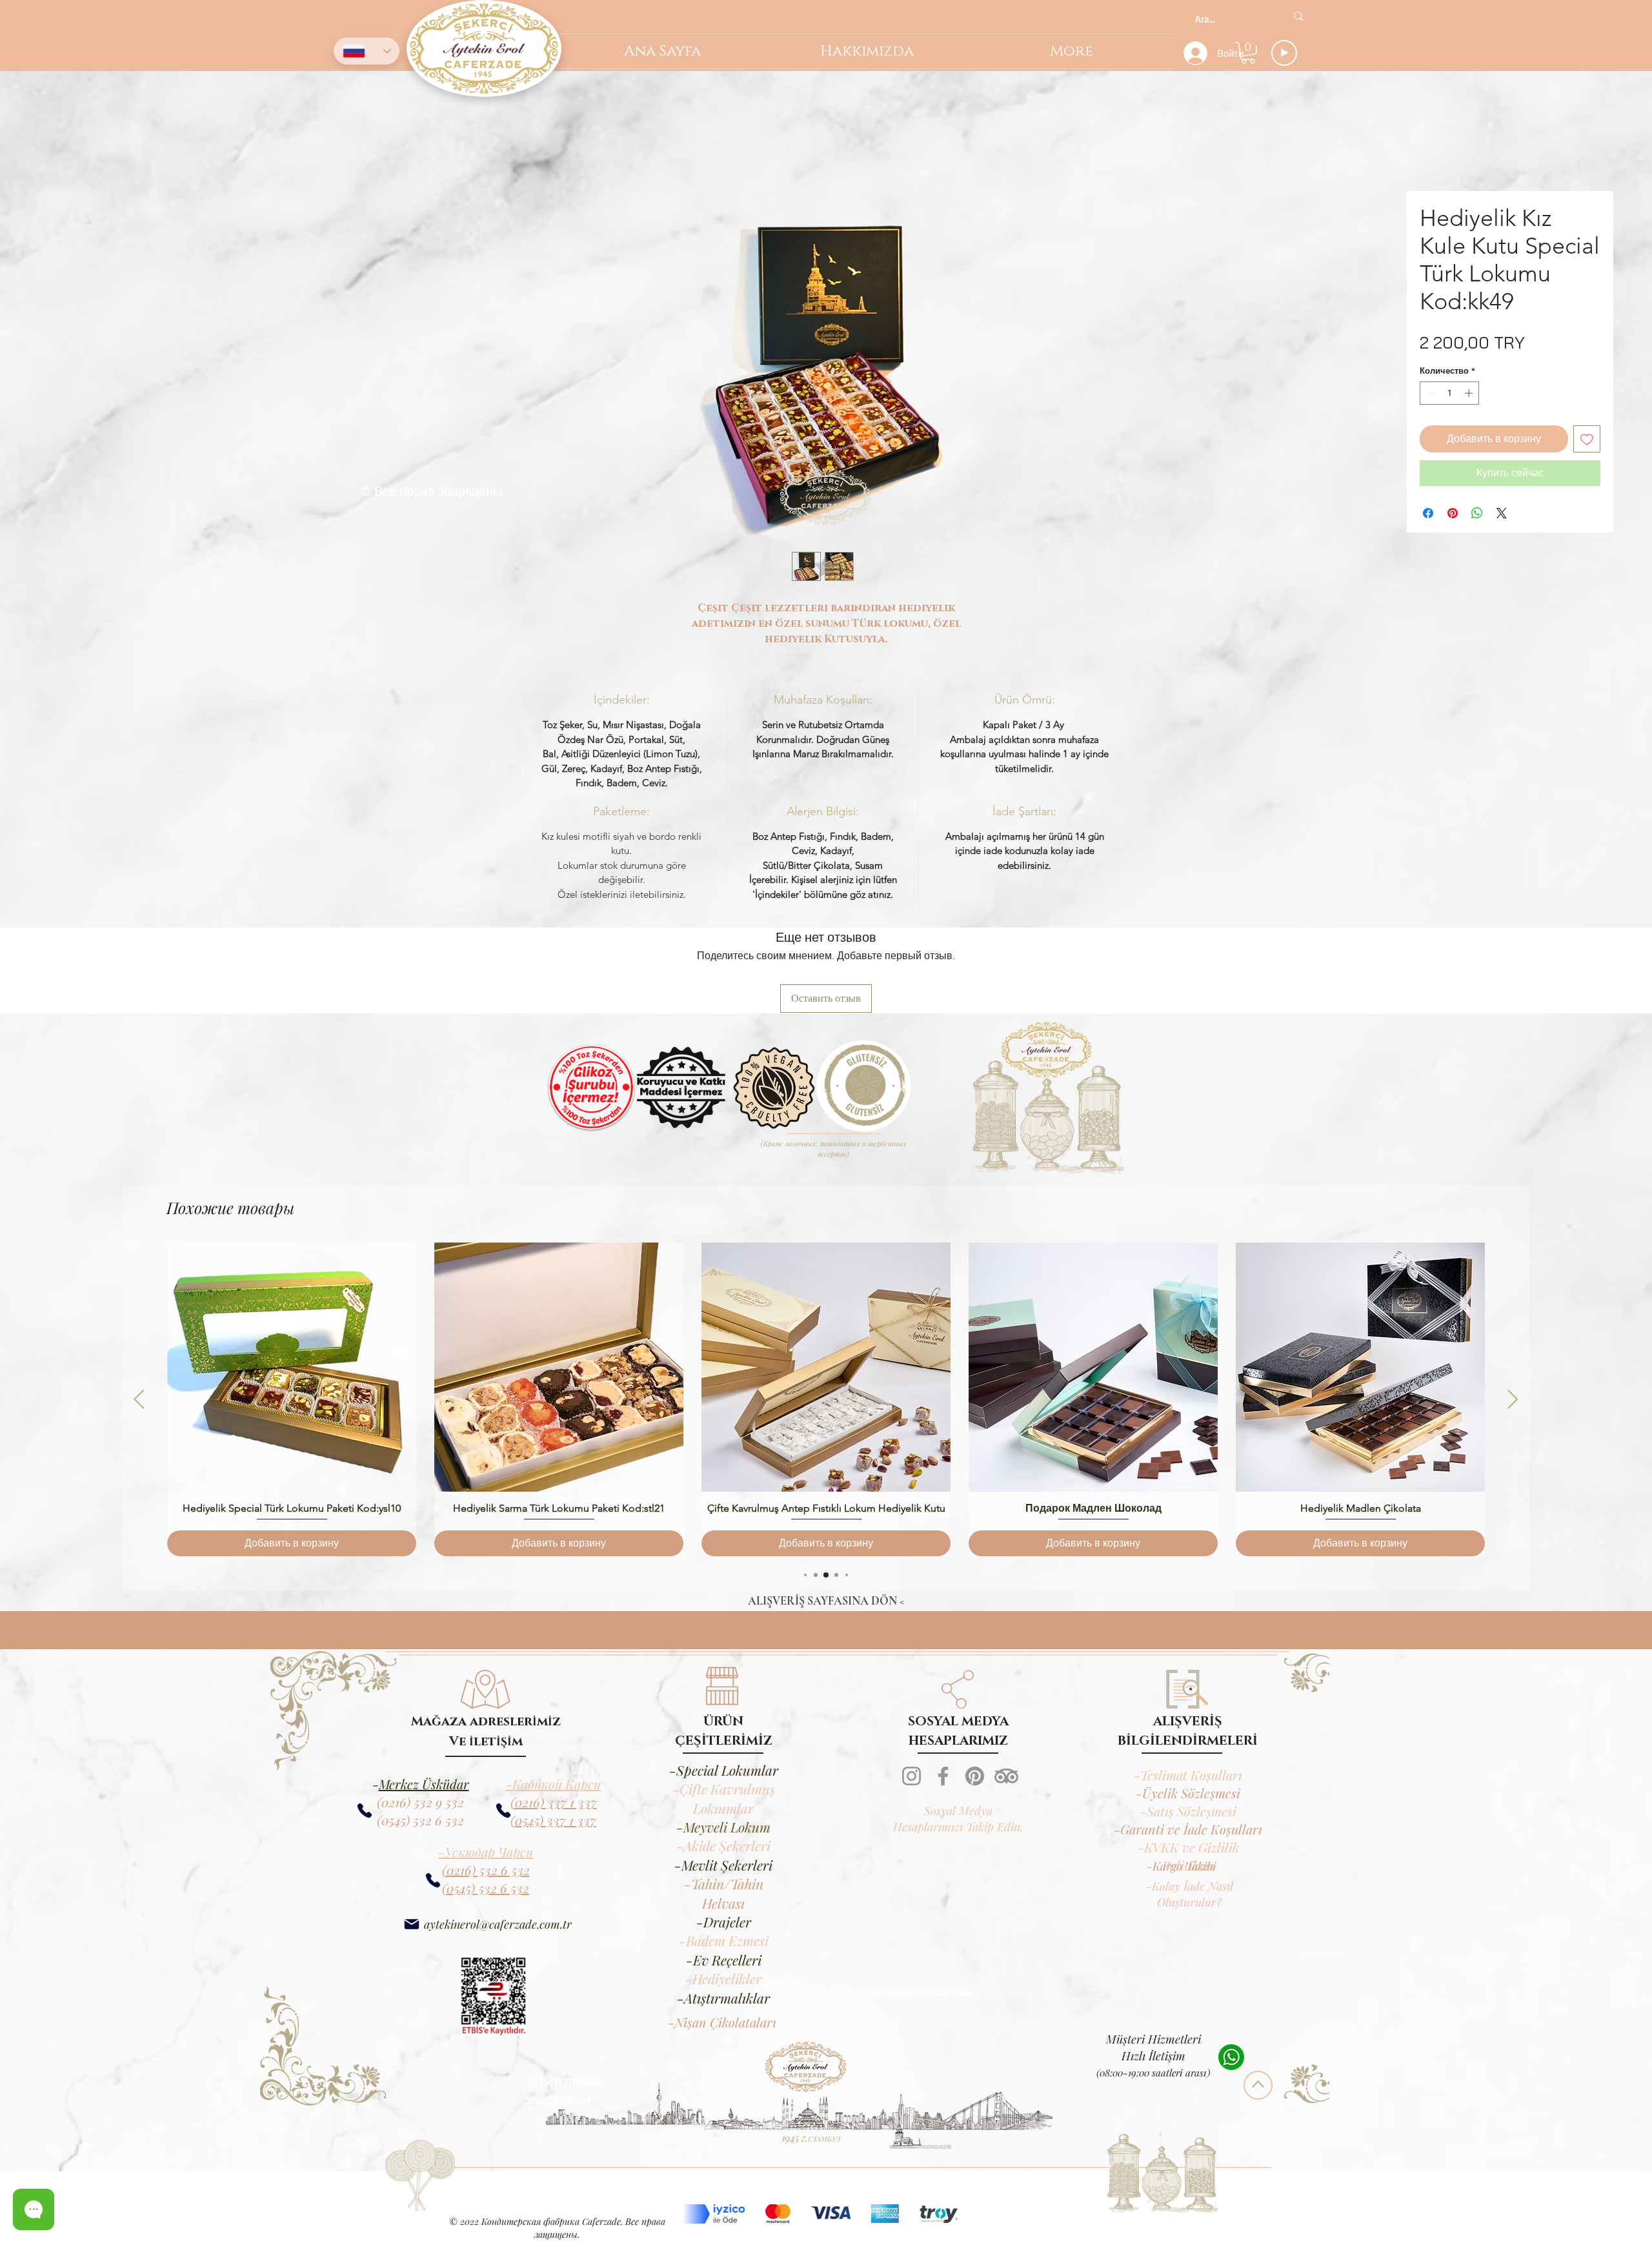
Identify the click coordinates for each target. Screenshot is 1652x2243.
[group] (826, 1401)
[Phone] (503, 1813)
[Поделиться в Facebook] (1428, 515)
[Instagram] (912, 1778)
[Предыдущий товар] (139, 1401)
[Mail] (411, 1926)
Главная (59, 117)
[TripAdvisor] (1006, 1778)
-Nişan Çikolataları (722, 2024)
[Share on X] (1502, 515)
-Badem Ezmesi (724, 1942)
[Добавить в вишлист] (1587, 441)
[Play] (1284, 53)
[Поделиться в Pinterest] (1453, 515)
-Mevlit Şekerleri (723, 1867)
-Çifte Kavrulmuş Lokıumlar (724, 1800)
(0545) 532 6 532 (420, 1822)
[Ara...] (1298, 16)
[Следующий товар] (1513, 1401)
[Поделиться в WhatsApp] (1477, 515)
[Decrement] (1429, 395)
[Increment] (1470, 395)
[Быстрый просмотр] (292, 1369)
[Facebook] (943, 1778)
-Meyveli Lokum (723, 1829)
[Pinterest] (975, 1778)
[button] (1248, 53)
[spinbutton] (1450, 395)
